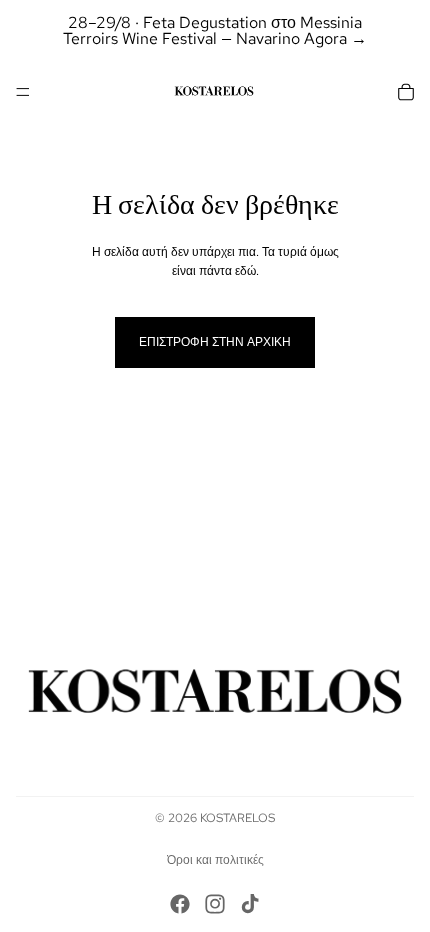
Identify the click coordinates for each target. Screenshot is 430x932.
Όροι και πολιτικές (215, 860)
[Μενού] (23, 92)
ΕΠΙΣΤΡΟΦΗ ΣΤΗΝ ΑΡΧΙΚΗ (215, 342)
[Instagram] (215, 904)
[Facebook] (180, 904)
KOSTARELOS (237, 818)
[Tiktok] (250, 904)
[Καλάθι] (406, 92)
